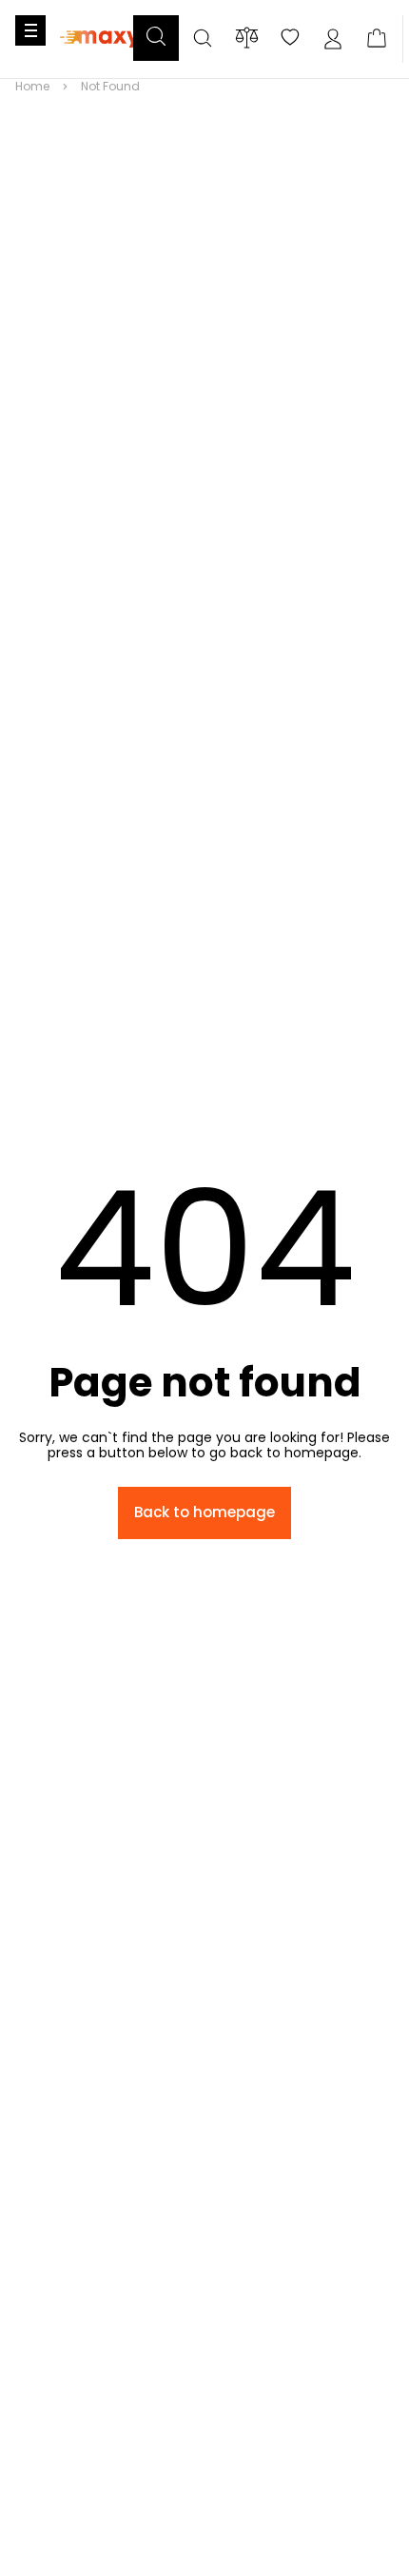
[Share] (290, 39)
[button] (156, 38)
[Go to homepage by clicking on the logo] (99, 59)
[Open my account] (333, 39)
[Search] (203, 39)
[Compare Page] (247, 38)
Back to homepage (204, 1512)
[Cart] (377, 39)
